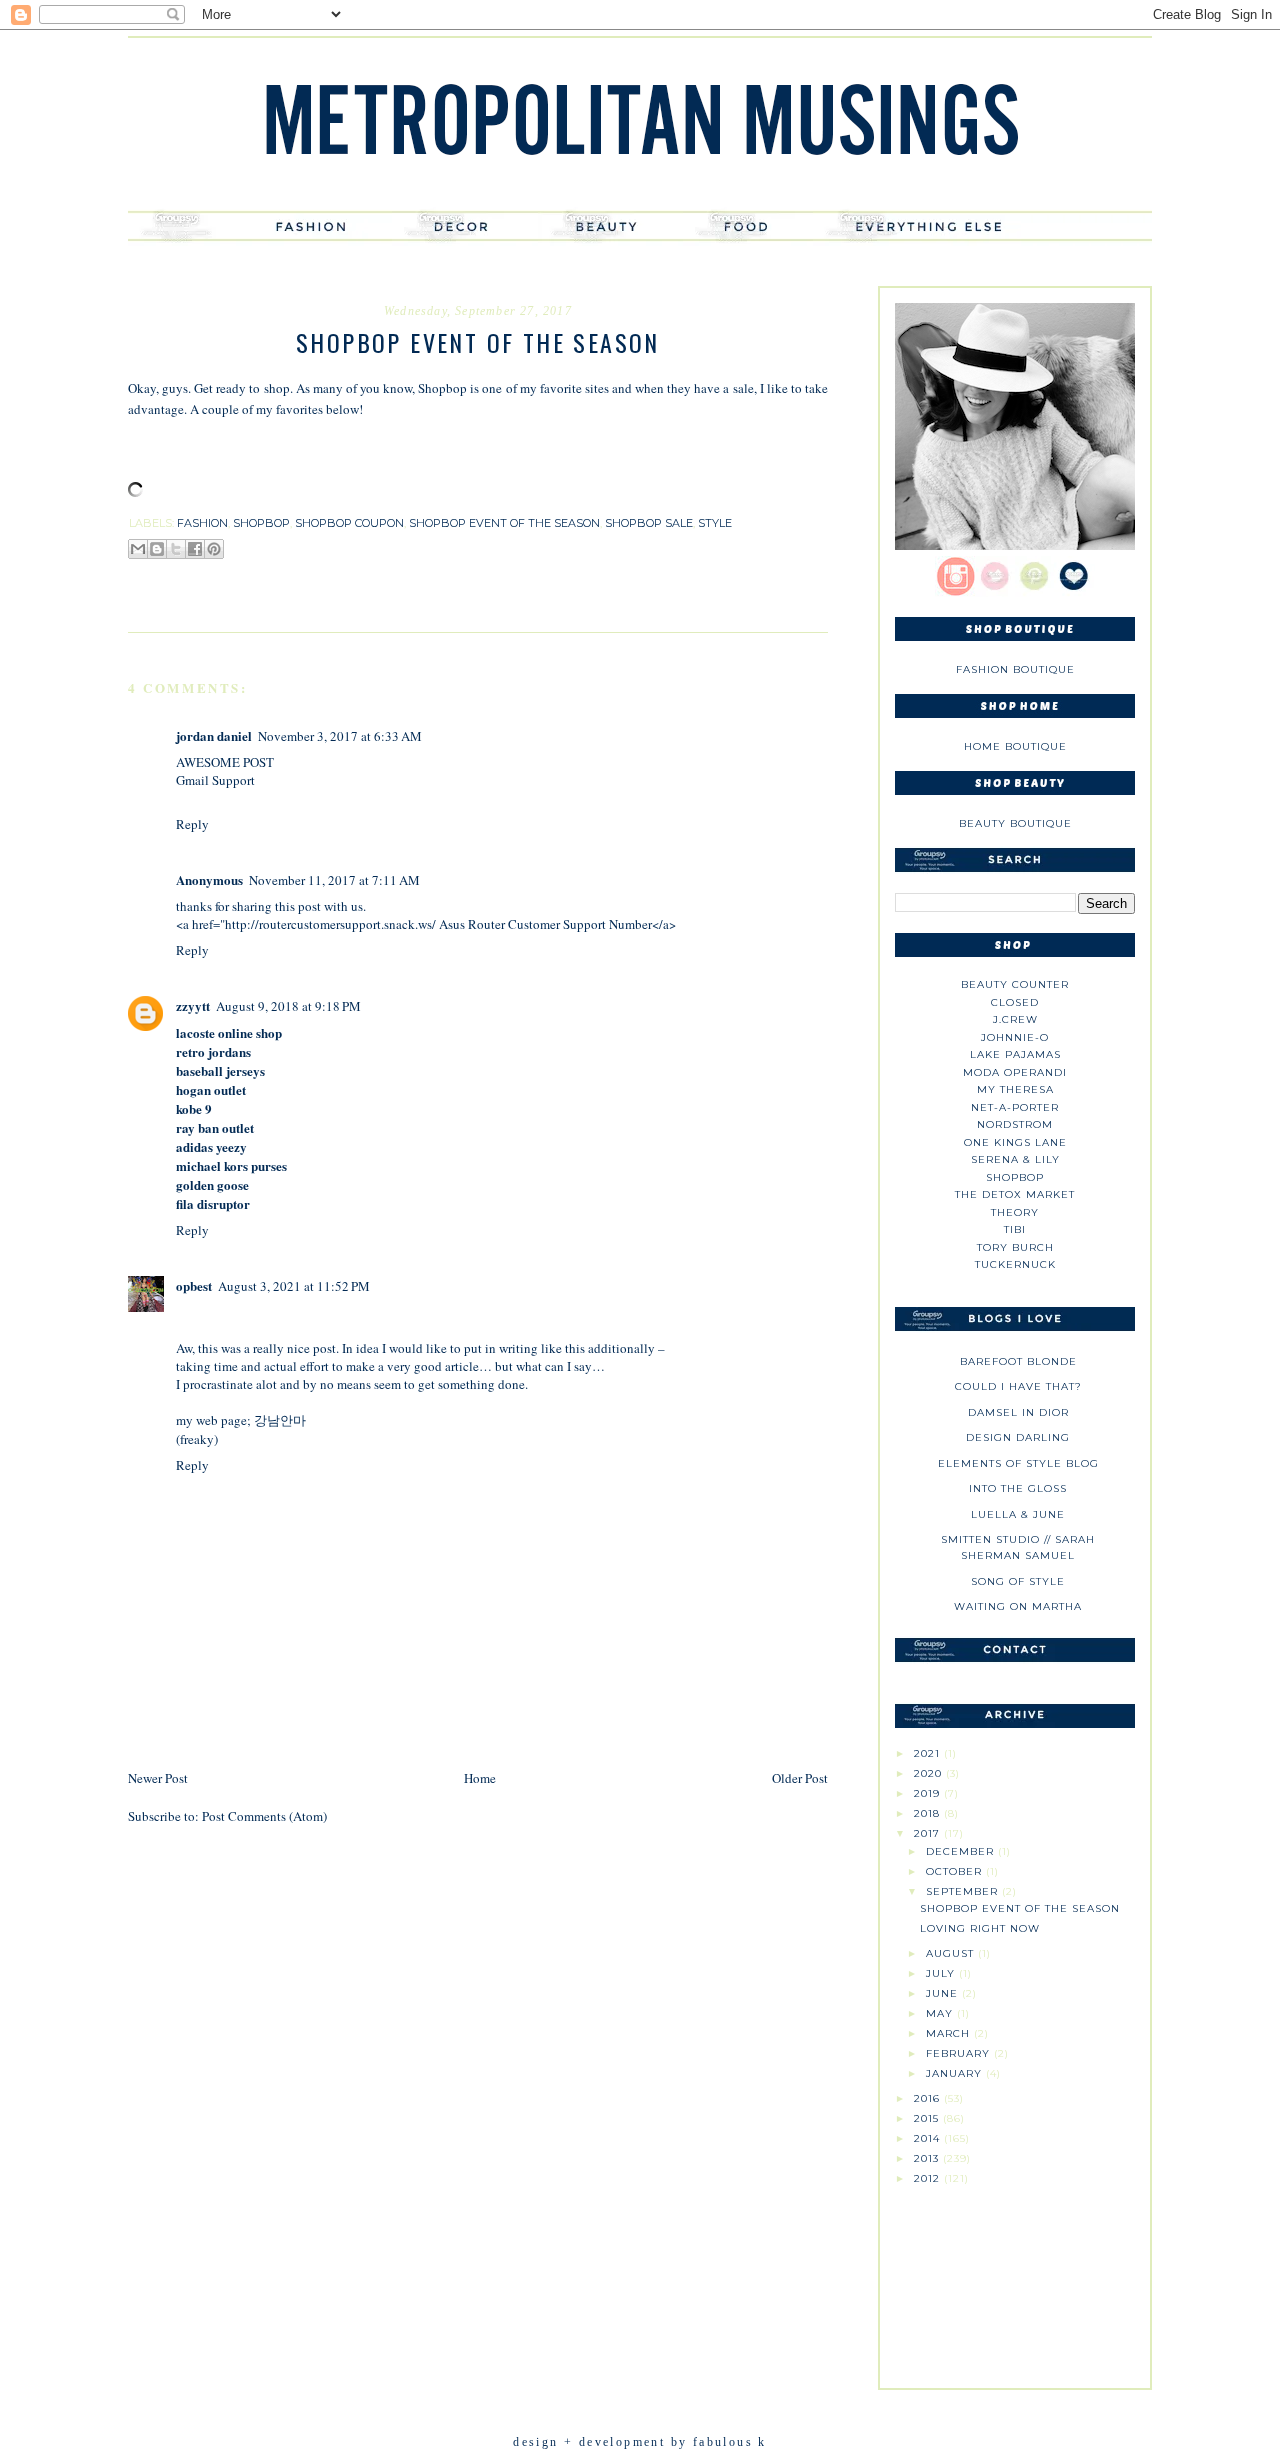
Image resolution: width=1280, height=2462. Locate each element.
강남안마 (280, 1420)
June (944, 1993)
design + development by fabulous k (640, 2442)
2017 (929, 1833)
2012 (929, 2178)
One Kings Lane (1015, 1142)
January (956, 2073)
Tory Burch (1015, 1247)
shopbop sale (649, 523)
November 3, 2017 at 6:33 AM (340, 736)
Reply (192, 824)
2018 (929, 1813)
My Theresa (1015, 1089)
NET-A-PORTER (1015, 1107)
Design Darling (1018, 1437)
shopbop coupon (349, 523)
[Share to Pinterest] (214, 549)
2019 (929, 1793)
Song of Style (1018, 1581)
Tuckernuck (1015, 1264)
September (964, 1891)
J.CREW (1015, 1019)
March (950, 2033)
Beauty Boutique (1015, 823)
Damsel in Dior (1018, 1412)
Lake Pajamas (1015, 1054)
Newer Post (158, 1778)
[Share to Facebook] (195, 549)
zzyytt (193, 1005)
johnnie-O (1015, 1037)
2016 (929, 2098)
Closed (1015, 1002)
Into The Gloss (1018, 1488)
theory (1015, 1212)
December (962, 1851)
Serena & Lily (1015, 1159)
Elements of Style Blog (1018, 1463)
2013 (928, 2158)
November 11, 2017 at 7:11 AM (334, 880)
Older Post (800, 1778)
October (956, 1871)
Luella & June (1018, 1514)
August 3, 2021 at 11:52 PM (294, 1286)
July (942, 1973)
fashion (202, 523)
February (960, 2053)
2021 (929, 1753)
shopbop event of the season (504, 523)
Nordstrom (1015, 1124)
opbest (194, 1285)
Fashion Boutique (1015, 669)
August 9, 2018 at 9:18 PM (288, 1006)
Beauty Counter (1015, 984)
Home (480, 1778)
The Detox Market (1015, 1194)
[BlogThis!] (157, 549)
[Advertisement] (1015, 2279)
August (952, 1953)
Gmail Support (215, 780)
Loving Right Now (980, 1928)
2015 (928, 2118)
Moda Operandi (1015, 1072)
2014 (929, 2138)
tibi (1015, 1229)
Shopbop (1015, 1177)
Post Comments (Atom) (264, 1816)
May (941, 2013)
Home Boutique (1015, 746)
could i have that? (1018, 1386)
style (715, 523)
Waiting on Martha (1018, 1606)
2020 (930, 1773)
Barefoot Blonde (1018, 1361)
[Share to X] (176, 549)
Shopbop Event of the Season (1020, 1908)
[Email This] (138, 549)
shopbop (261, 523)
